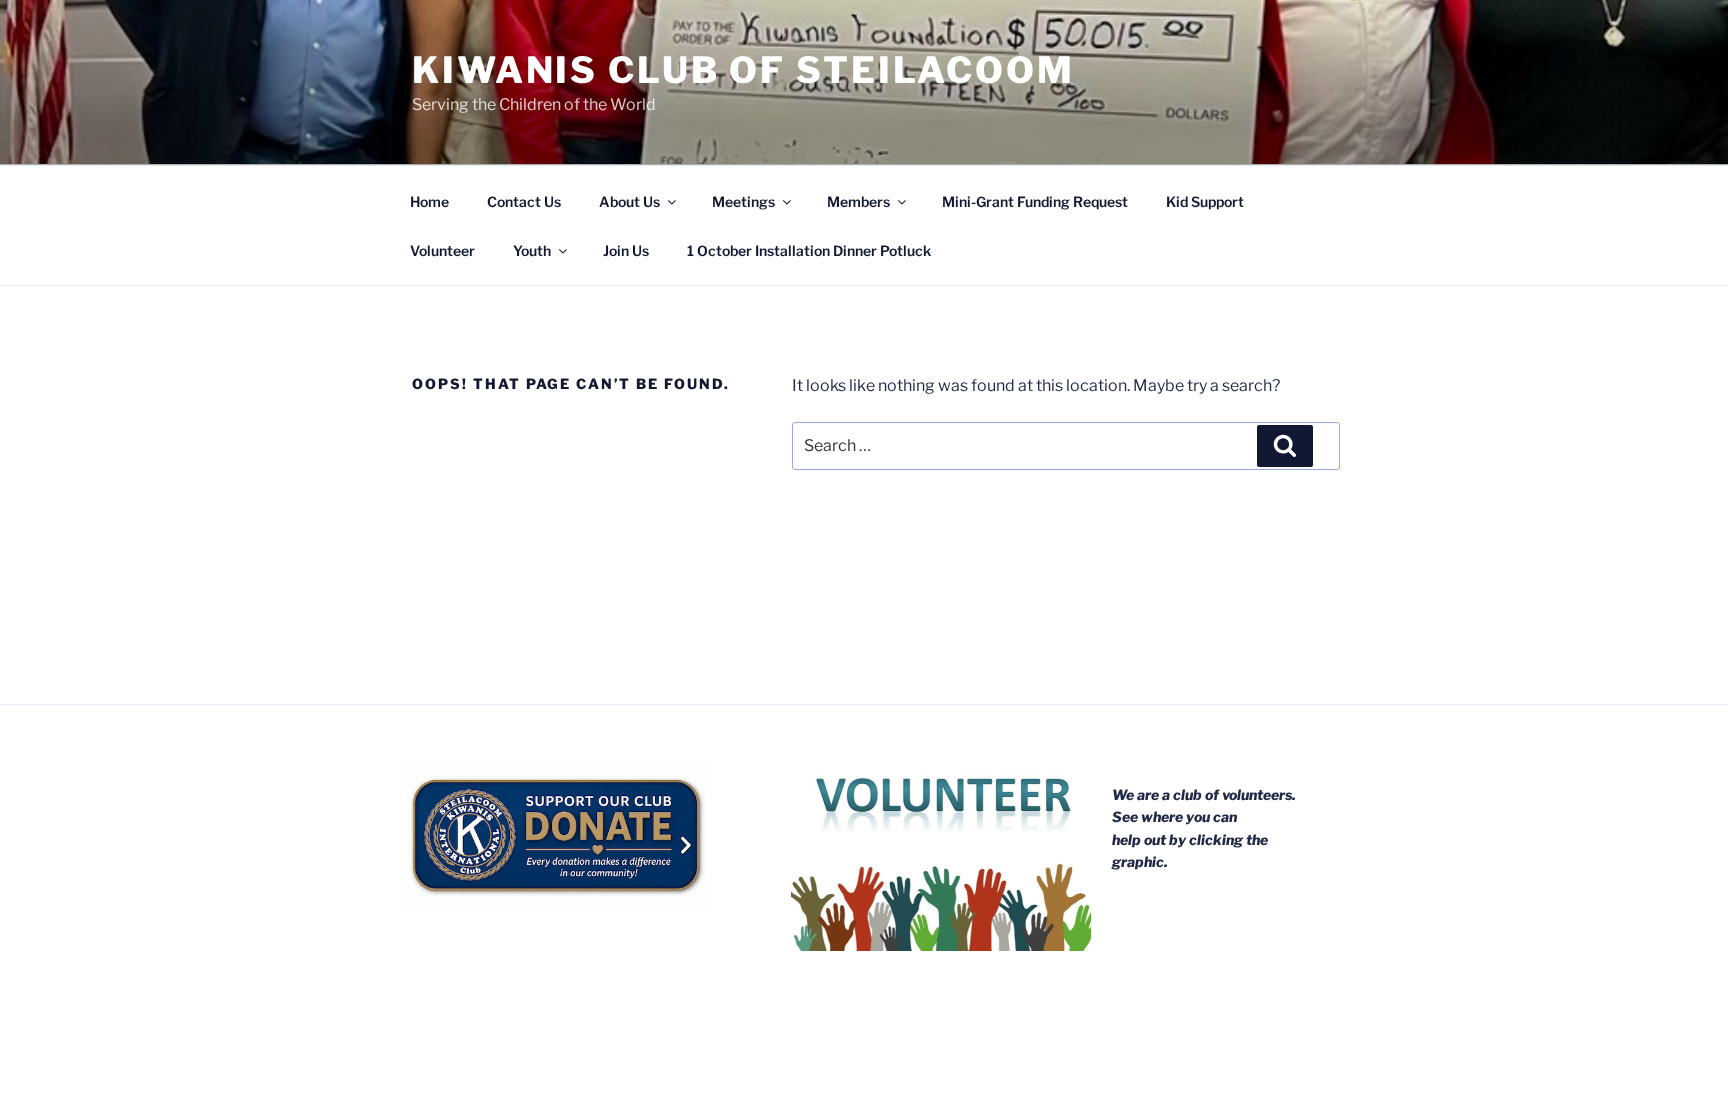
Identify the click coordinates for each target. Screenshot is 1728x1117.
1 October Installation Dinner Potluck (809, 250)
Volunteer (442, 250)
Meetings (743, 201)
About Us (629, 201)
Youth (532, 250)
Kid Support (1205, 201)
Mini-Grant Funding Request (1035, 201)
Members (858, 201)
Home (429, 201)
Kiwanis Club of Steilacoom (743, 70)
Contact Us (524, 201)
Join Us (626, 250)
